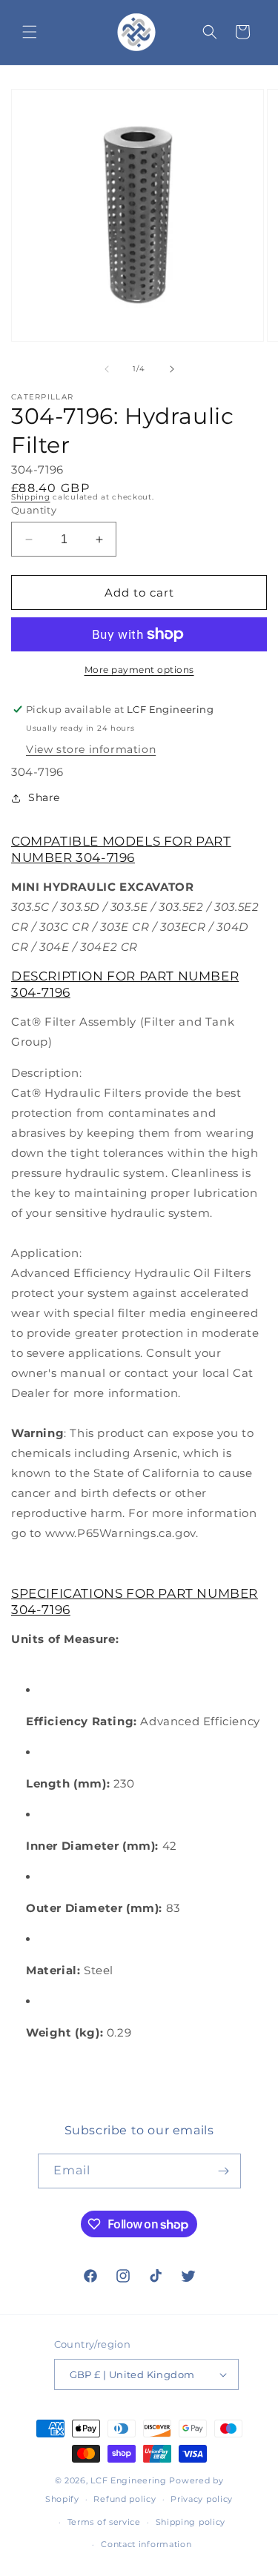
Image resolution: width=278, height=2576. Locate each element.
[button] (30, 32)
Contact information (146, 2544)
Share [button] (44, 797)
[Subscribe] (224, 2171)
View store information (91, 749)
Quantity (34, 510)
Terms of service (104, 2522)
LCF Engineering (129, 2480)
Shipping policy (191, 2522)
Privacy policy (202, 2499)
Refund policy (125, 2499)
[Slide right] (172, 369)
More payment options (139, 670)
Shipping (31, 497)
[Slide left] (107, 369)
